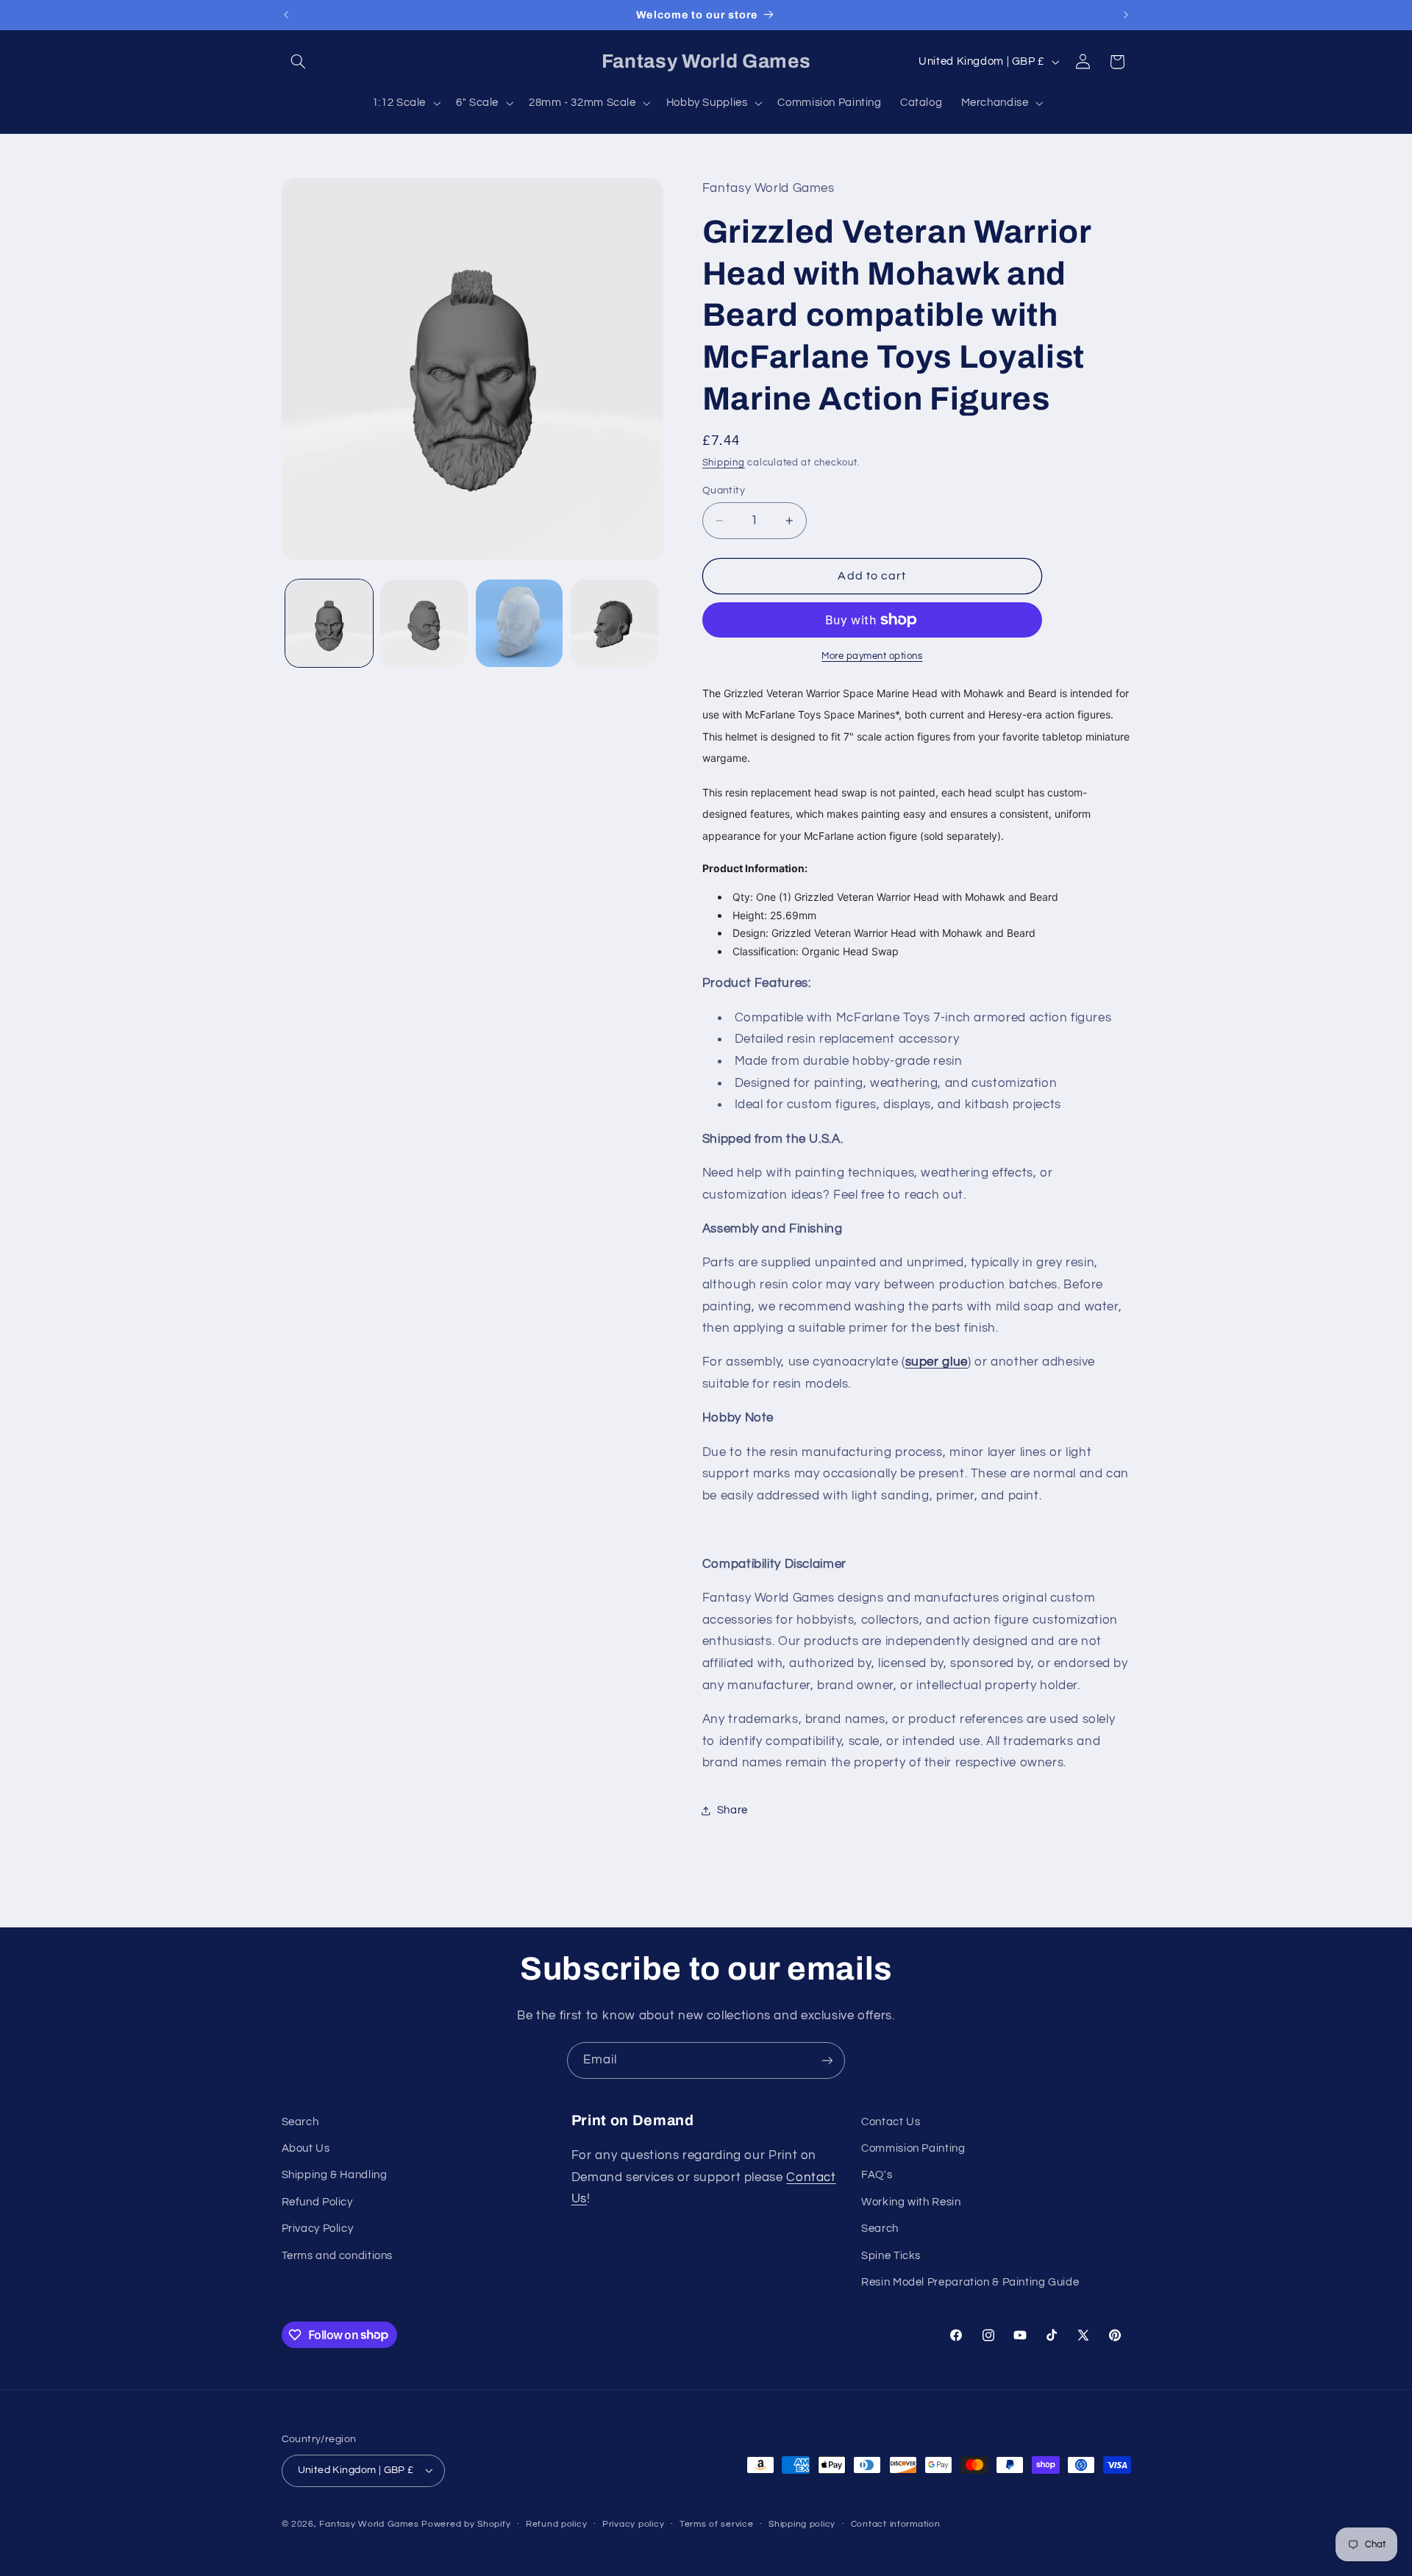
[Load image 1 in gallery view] (329, 623)
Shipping (724, 463)
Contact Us (891, 2122)
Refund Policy (317, 2202)
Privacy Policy (318, 2229)
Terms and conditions (338, 2256)
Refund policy (557, 2524)
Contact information (896, 2524)
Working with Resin (911, 2202)
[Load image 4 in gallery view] (614, 623)
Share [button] (732, 1810)
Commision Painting (913, 2148)
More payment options (872, 656)
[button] (299, 62)
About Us (306, 2148)
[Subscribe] (827, 2060)
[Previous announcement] (286, 15)
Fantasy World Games (369, 2524)
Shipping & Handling (335, 2175)
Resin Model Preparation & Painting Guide (970, 2282)
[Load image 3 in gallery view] (520, 623)
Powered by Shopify (466, 2524)
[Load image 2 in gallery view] (424, 623)
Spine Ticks (891, 2256)
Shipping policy (802, 2524)
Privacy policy (633, 2524)
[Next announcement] (1126, 15)
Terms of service (717, 2524)
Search (300, 2122)
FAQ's (877, 2175)
